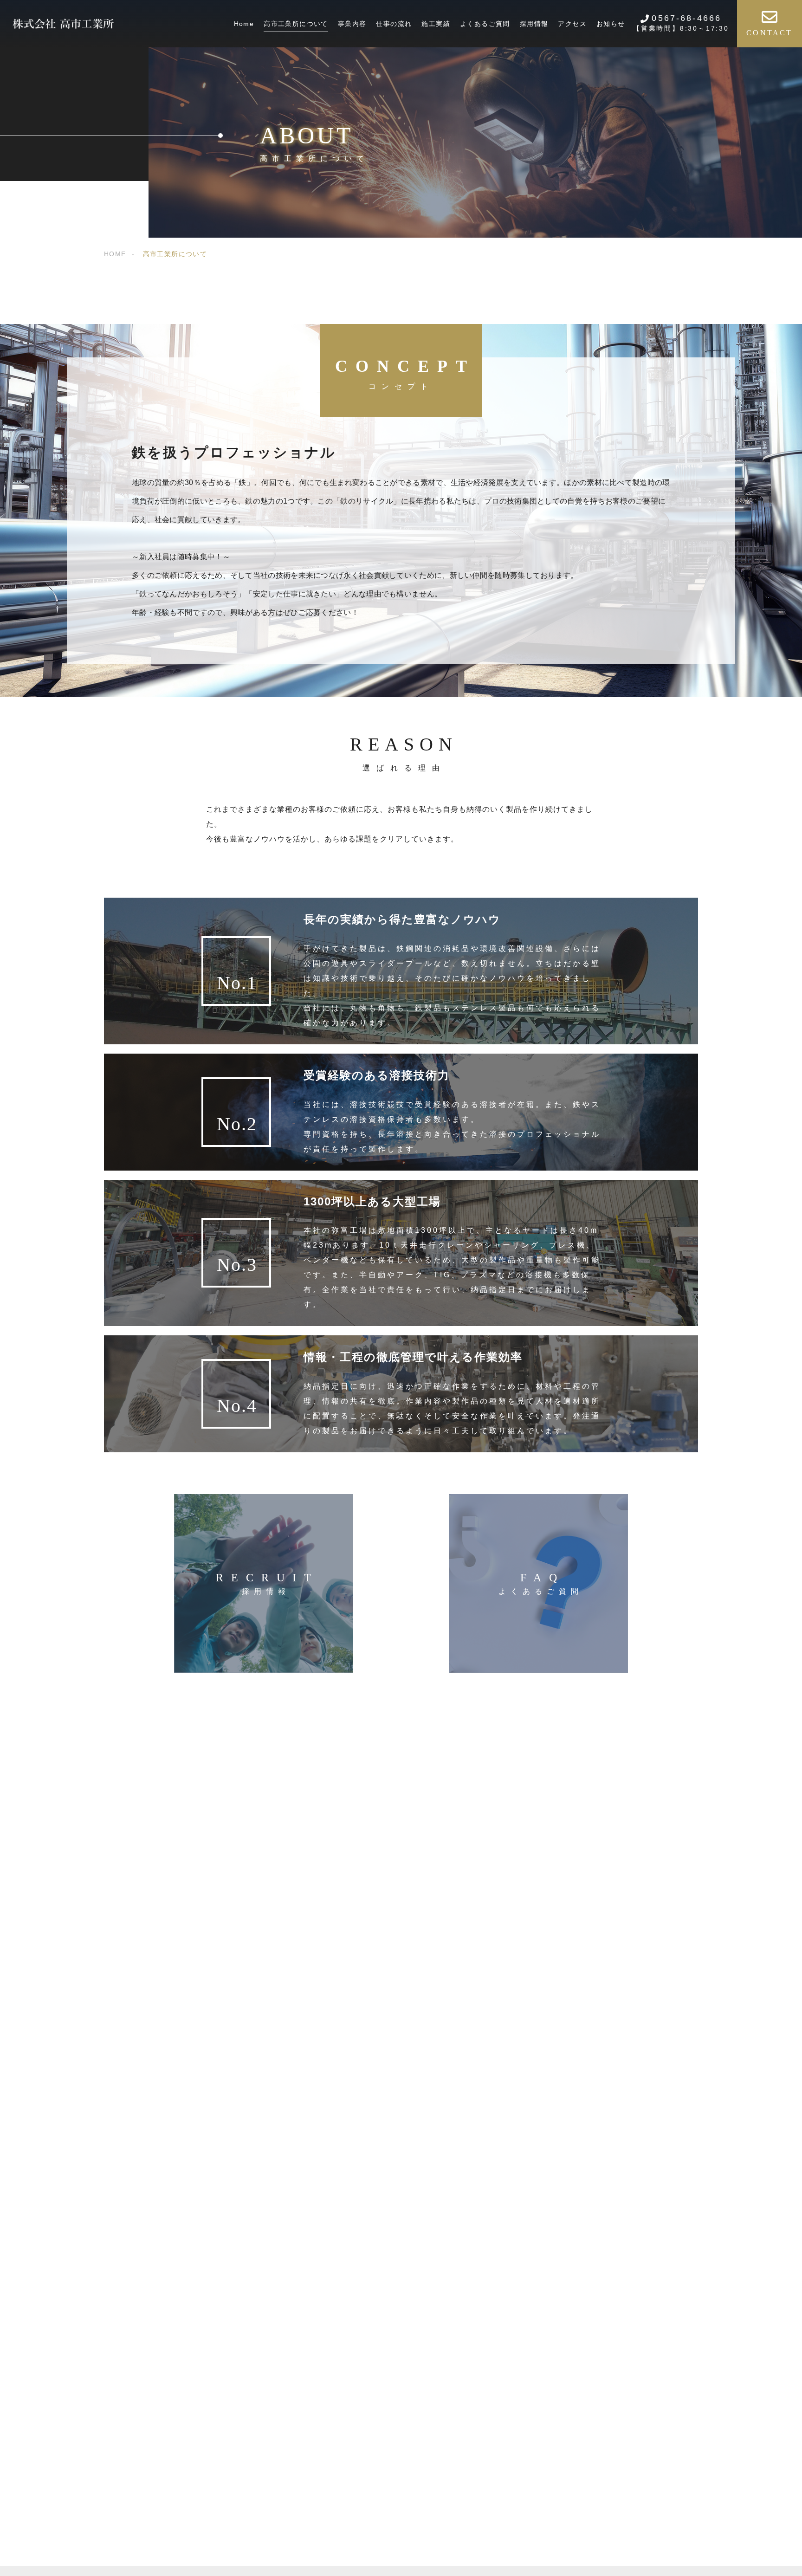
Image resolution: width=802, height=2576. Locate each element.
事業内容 (352, 24)
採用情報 (534, 24)
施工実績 (436, 24)
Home (244, 24)
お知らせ (611, 24)
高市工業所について (296, 24)
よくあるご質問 (485, 24)
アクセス (572, 24)
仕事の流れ (394, 24)
